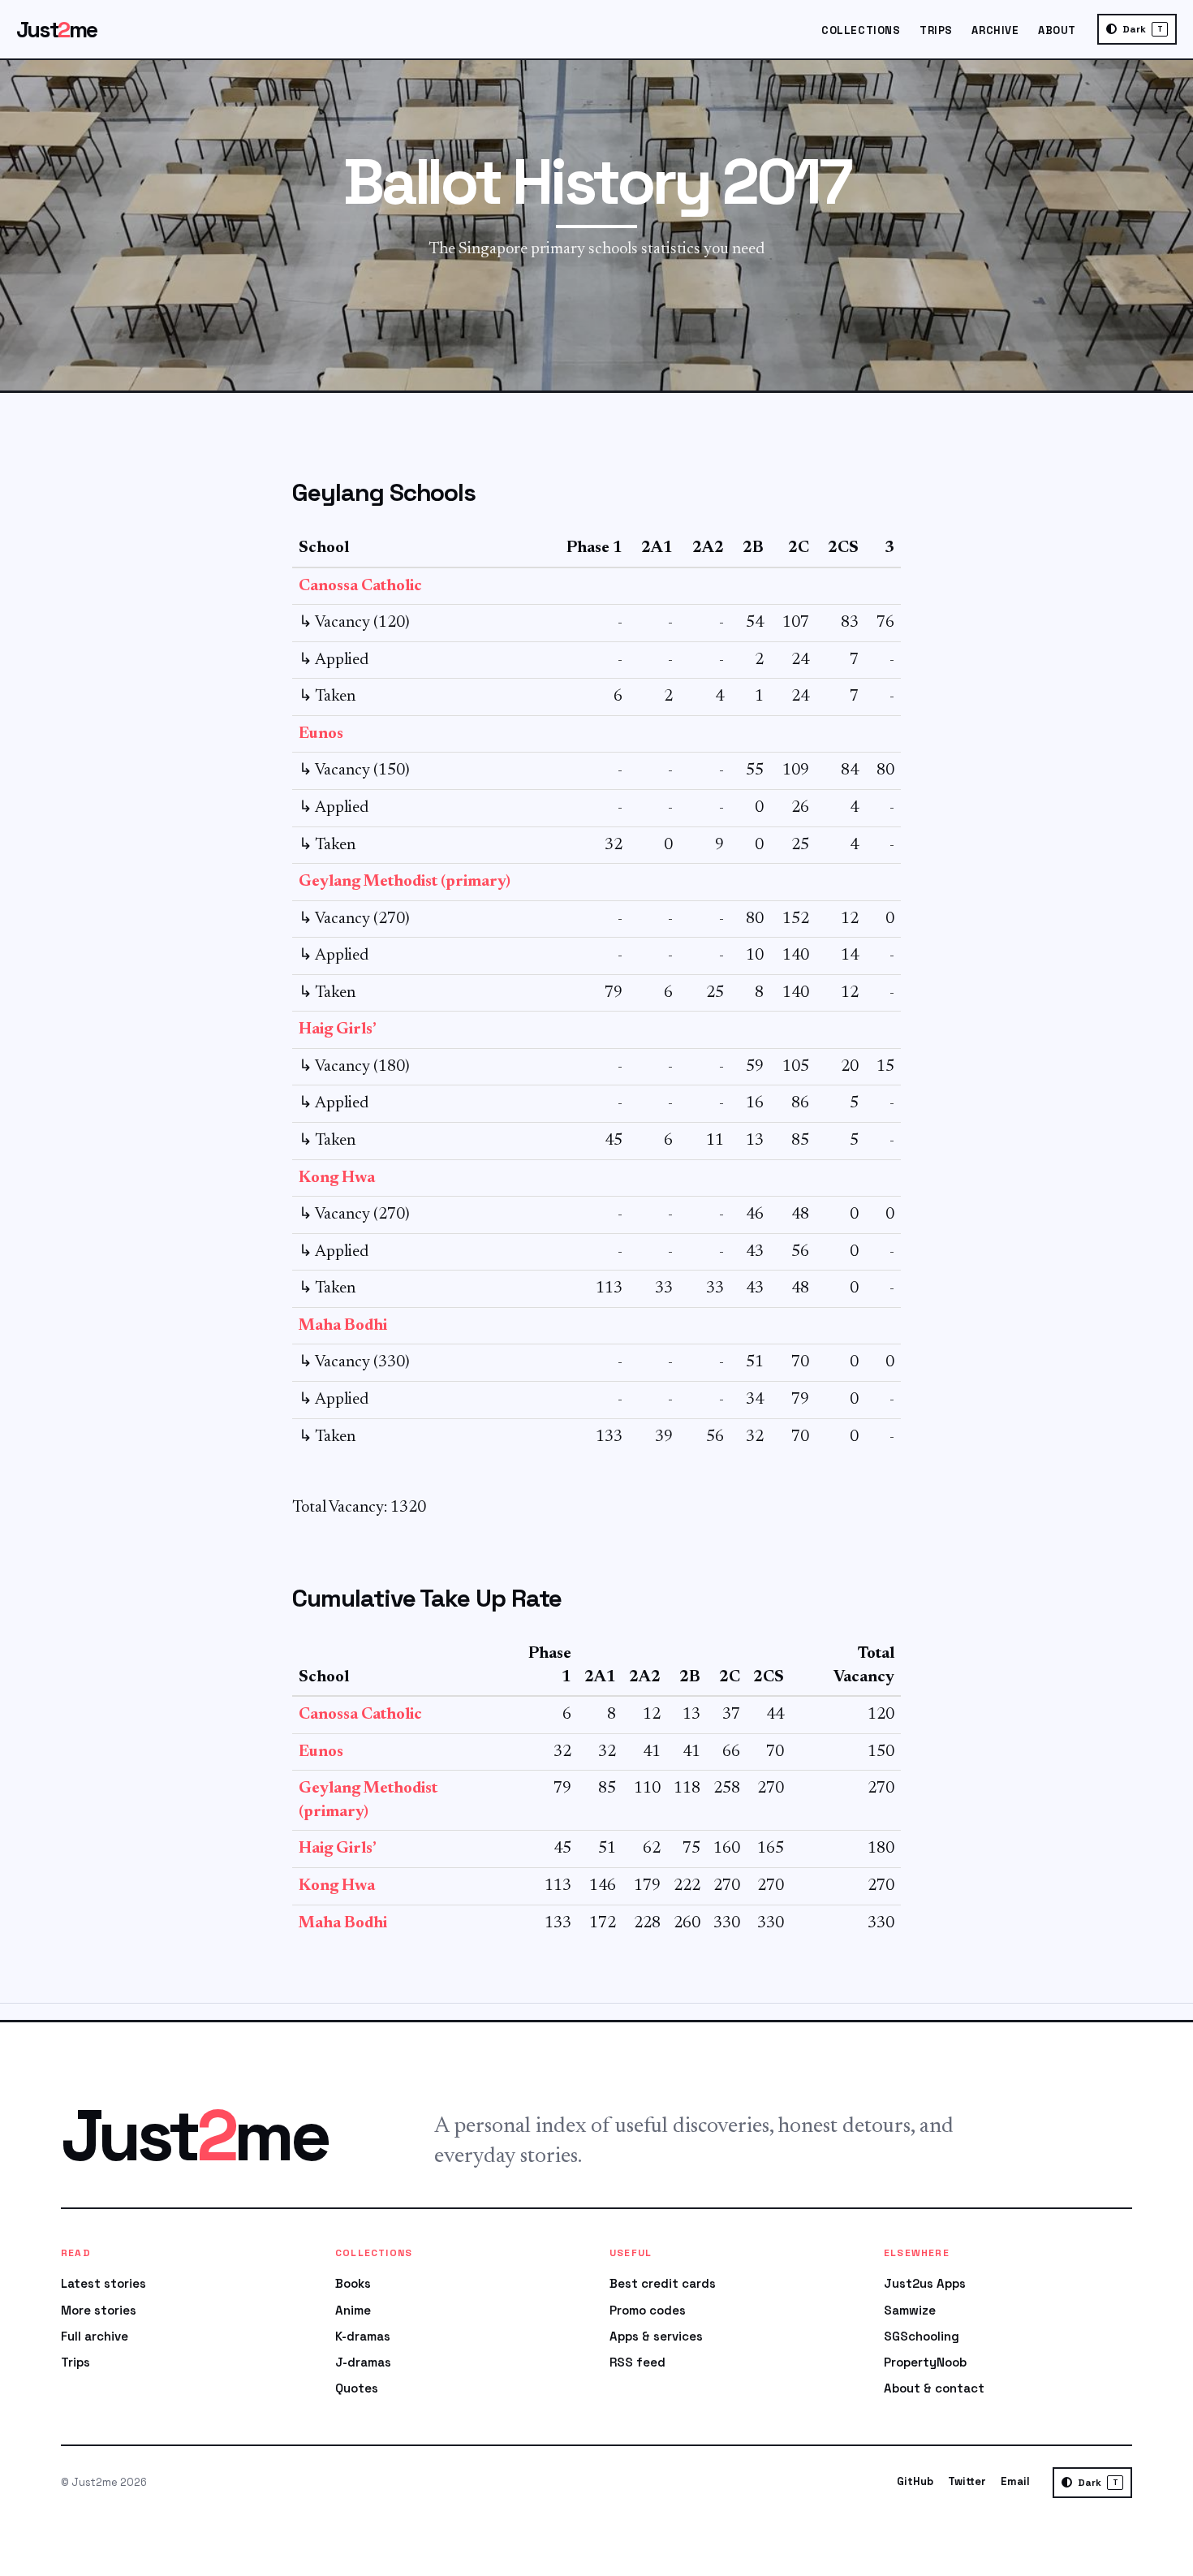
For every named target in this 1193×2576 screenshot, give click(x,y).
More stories (99, 2310)
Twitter (967, 2481)
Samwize (910, 2310)
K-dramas (363, 2336)
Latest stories (103, 2283)
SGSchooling (922, 2336)
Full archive (95, 2336)
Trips (936, 30)
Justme (57, 30)
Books (353, 2283)
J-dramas (363, 2362)
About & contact (934, 2388)
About (1057, 30)
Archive (995, 30)
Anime (353, 2310)
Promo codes (648, 2310)
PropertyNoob (925, 2362)
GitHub (915, 2481)
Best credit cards (663, 2283)
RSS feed (637, 2362)
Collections (861, 30)
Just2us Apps (925, 2283)
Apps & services (656, 2336)
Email (1015, 2481)
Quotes (357, 2388)
